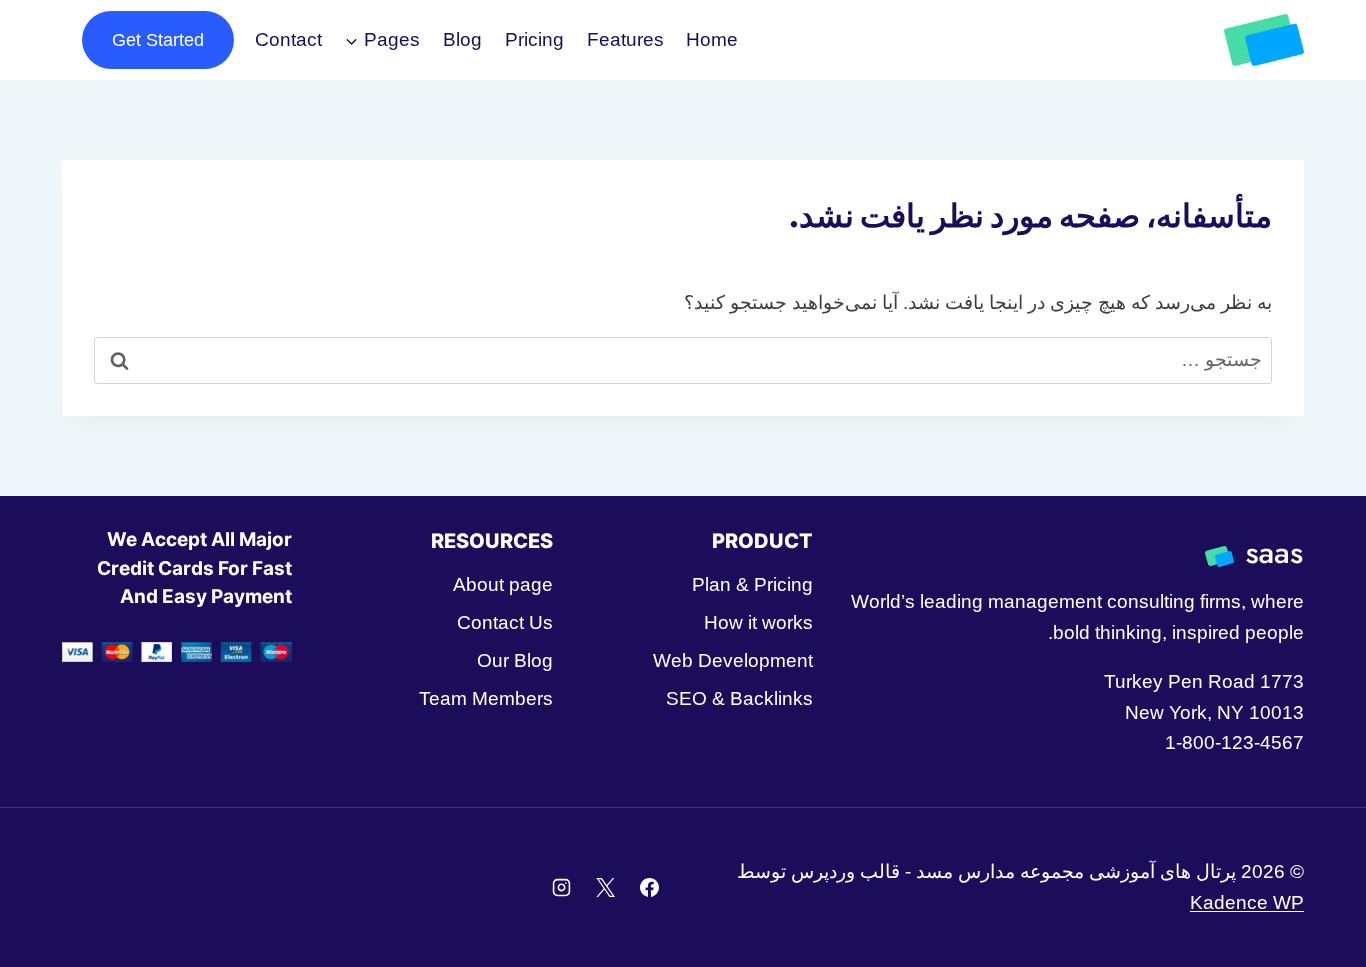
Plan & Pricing (752, 584)
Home (712, 39)
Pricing (534, 39)
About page (502, 584)
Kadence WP (1247, 902)
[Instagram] (562, 888)
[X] (605, 888)
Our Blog (514, 660)
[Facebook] (649, 888)
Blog (462, 39)
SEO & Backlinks (739, 698)
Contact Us (504, 622)
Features (625, 39)
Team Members (485, 698)
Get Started (158, 40)
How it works (758, 622)
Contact (288, 39)
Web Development (733, 660)
